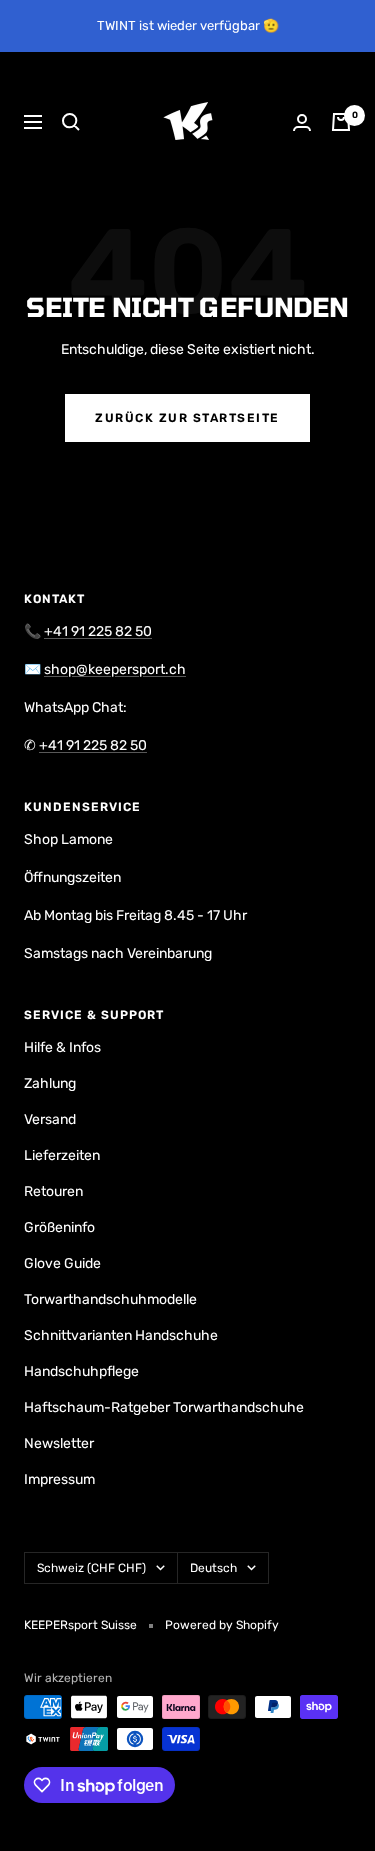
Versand (50, 1119)
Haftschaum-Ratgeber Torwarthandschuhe (164, 1407)
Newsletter (59, 1443)
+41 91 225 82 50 (98, 631)
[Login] (302, 122)
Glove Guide (62, 1263)
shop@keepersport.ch (115, 669)
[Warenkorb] (341, 122)
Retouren (53, 1191)
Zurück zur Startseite (187, 418)
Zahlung (50, 1083)
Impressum (59, 1479)
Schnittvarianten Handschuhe (121, 1335)
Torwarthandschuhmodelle (110, 1299)
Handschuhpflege (81, 1371)
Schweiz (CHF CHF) (91, 1568)
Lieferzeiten (62, 1155)
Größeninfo (59, 1227)
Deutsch (213, 1568)
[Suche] (71, 122)
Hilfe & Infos (62, 1047)
